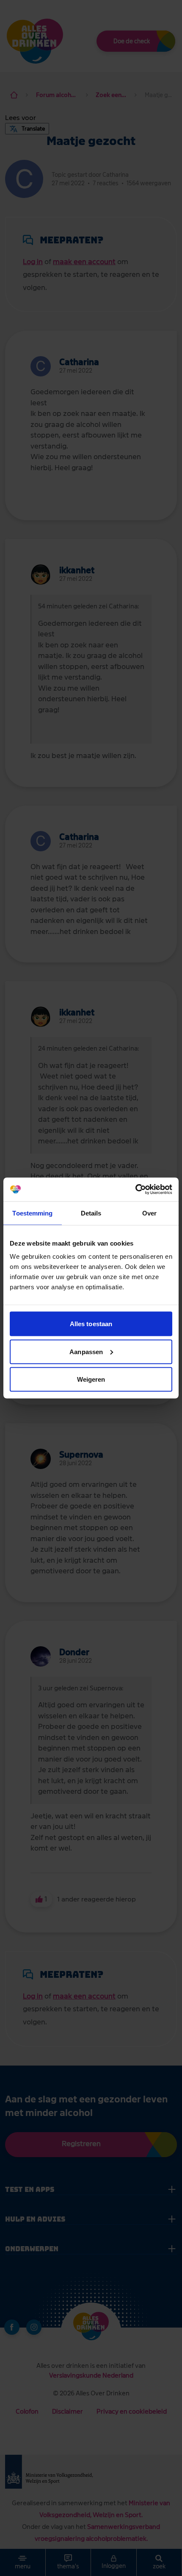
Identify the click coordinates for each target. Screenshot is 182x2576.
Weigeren (91, 1379)
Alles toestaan (91, 1324)
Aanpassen (86, 1351)
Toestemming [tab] (32, 1213)
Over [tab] (149, 1213)
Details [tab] (91, 1213)
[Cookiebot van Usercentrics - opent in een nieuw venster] (135, 1190)
